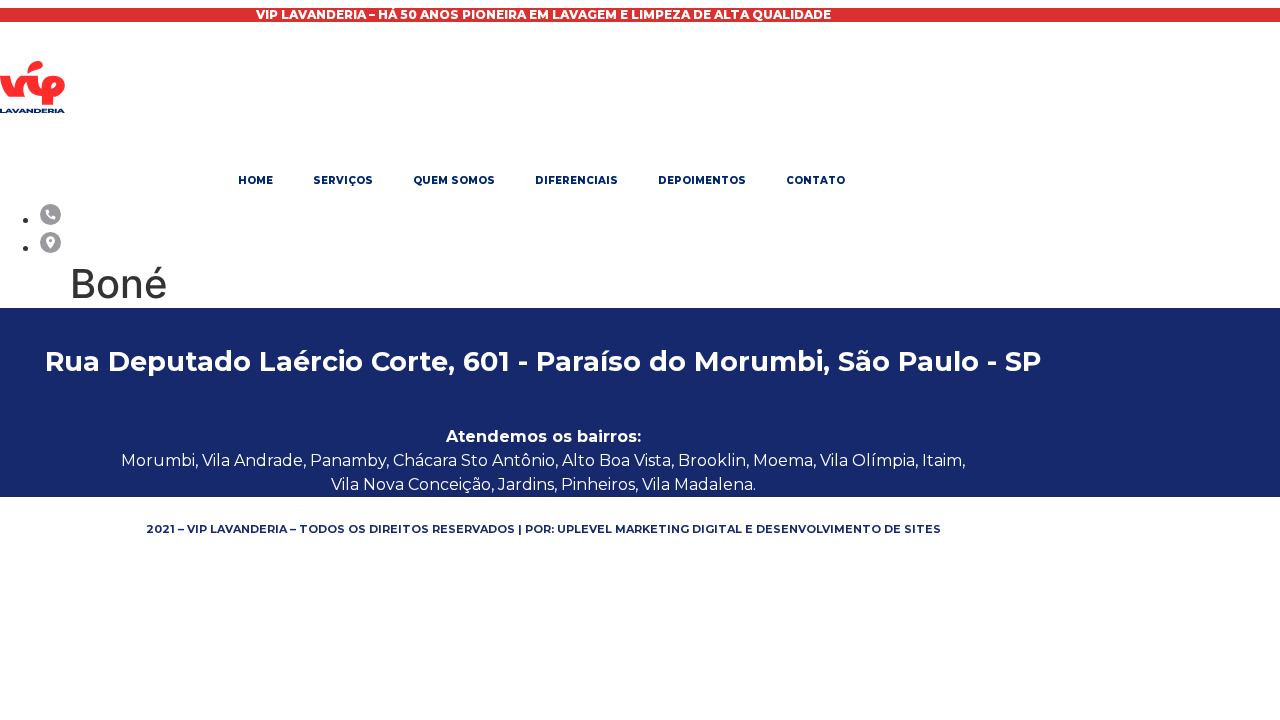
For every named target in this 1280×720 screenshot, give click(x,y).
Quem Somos (454, 180)
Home (255, 180)
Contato (815, 180)
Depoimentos (702, 180)
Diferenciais (576, 180)
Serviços (343, 180)
